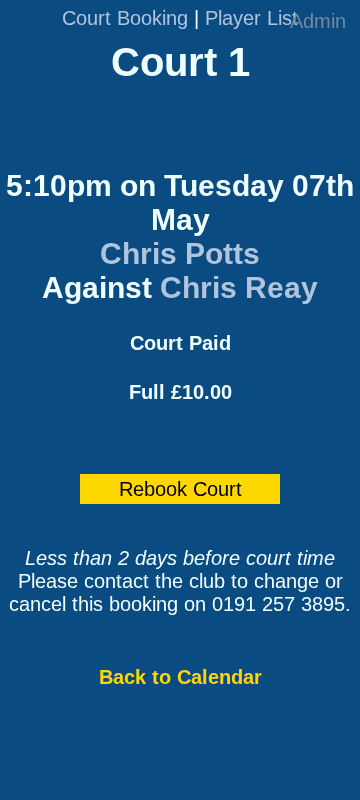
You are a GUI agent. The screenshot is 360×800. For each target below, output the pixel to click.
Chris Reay (239, 287)
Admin (318, 21)
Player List (251, 18)
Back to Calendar (180, 677)
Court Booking (125, 18)
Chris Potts (180, 253)
